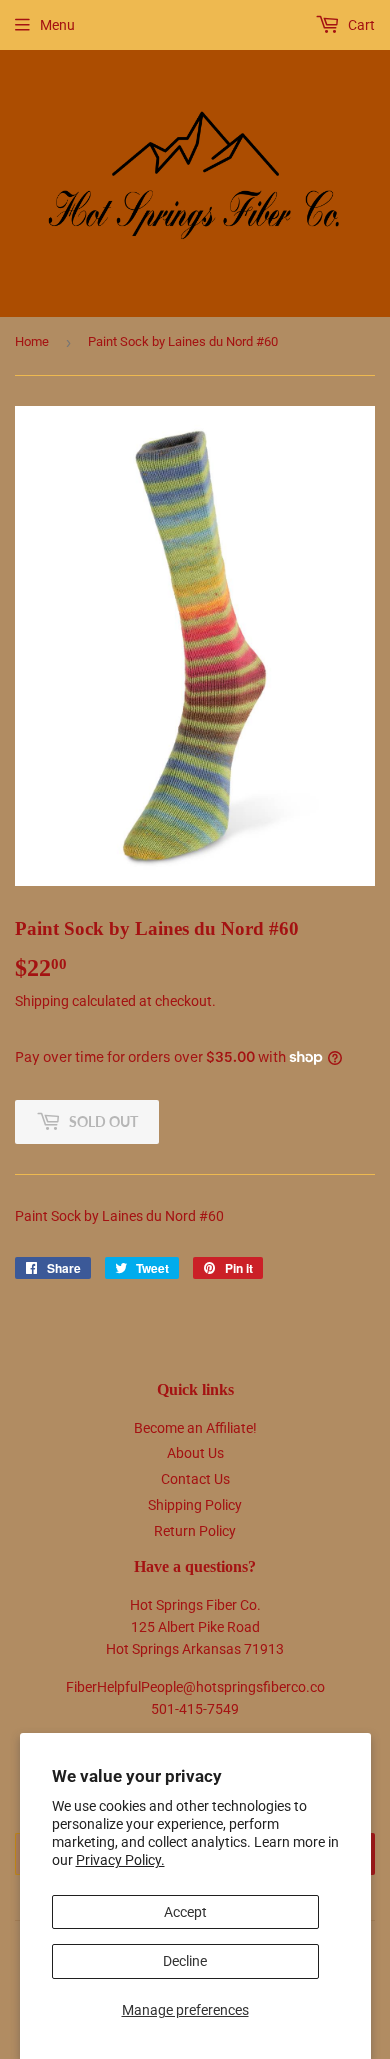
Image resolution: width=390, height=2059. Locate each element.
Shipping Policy (195, 1505)
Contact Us (195, 1479)
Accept (185, 1912)
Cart (360, 25)
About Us (195, 1453)
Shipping (42, 1001)
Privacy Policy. (120, 1860)
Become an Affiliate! (195, 1428)
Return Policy (195, 1531)
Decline (185, 1961)
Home (32, 341)
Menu (57, 25)
